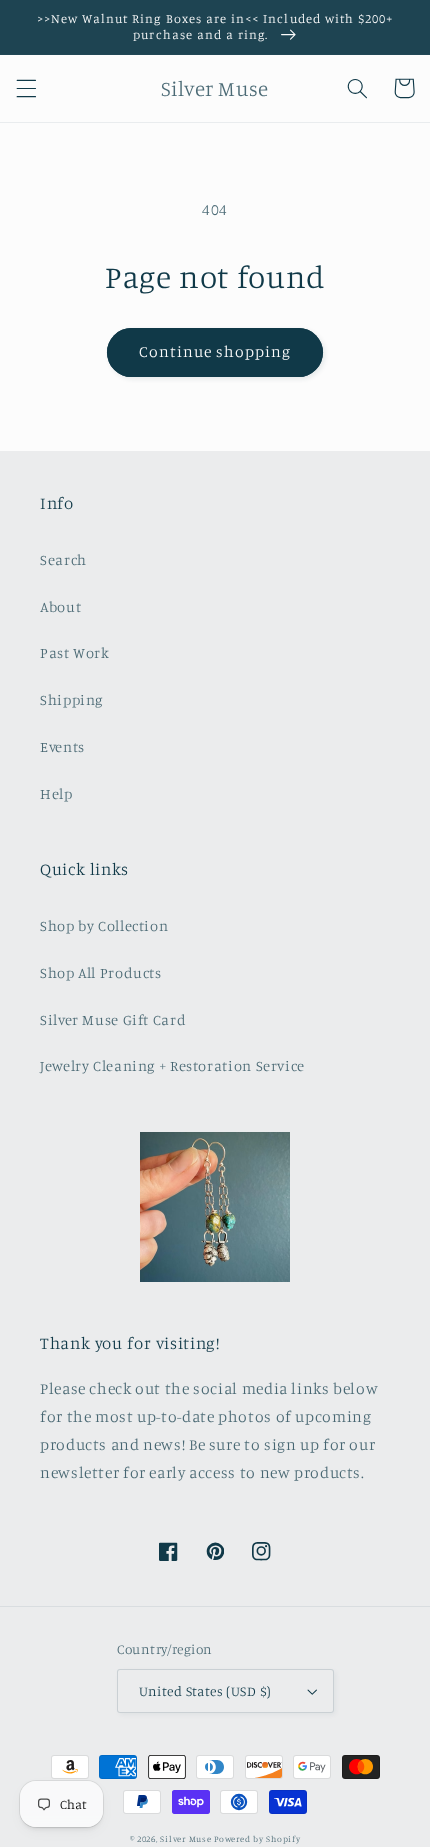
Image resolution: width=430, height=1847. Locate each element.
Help (56, 793)
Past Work (75, 652)
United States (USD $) (205, 1691)
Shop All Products (101, 972)
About (60, 606)
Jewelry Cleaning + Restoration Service (172, 1065)
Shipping (71, 699)
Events (62, 746)
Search (63, 559)
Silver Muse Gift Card (113, 1019)
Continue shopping (215, 351)
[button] (26, 88)
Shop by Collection (104, 925)
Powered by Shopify (257, 1838)
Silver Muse (185, 1838)
